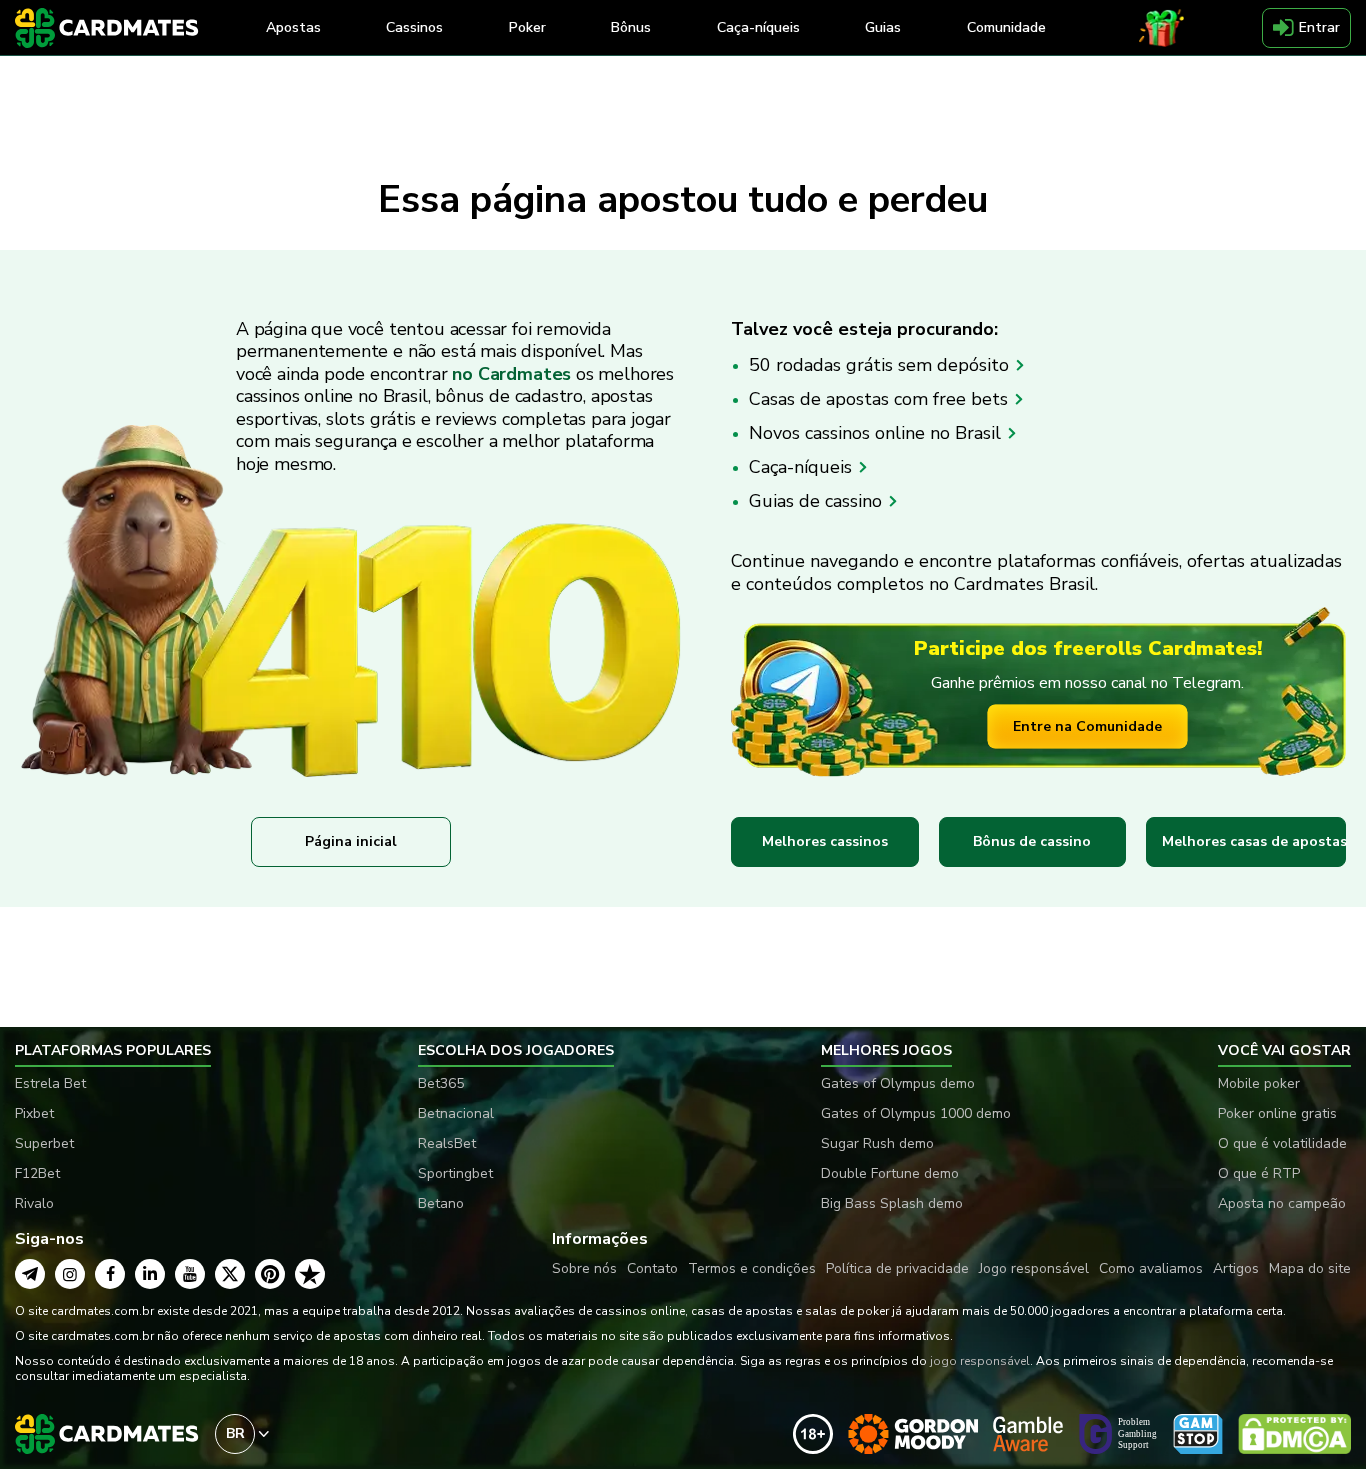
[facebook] (110, 1274)
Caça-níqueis (803, 467)
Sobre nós (584, 1268)
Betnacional (456, 1113)
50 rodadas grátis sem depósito (881, 365)
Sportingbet (455, 1173)
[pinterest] (270, 1274)
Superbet (44, 1143)
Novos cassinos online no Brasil (877, 433)
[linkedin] (150, 1274)
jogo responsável (980, 1361)
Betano (441, 1203)
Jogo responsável (1034, 1268)
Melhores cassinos (825, 841)
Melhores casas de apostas (1254, 841)
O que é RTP (1259, 1173)
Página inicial (351, 841)
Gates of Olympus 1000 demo (916, 1113)
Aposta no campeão (1282, 1203)
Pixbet (34, 1113)
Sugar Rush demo (877, 1143)
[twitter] (230, 1274)
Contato (652, 1268)
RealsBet (447, 1143)
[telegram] (30, 1274)
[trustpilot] (310, 1274)
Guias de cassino (818, 501)
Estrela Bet (50, 1083)
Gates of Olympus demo (898, 1083)
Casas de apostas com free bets (881, 399)
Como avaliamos (1151, 1268)
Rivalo (34, 1203)
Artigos (1236, 1268)
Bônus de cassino (1032, 841)
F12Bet (37, 1173)
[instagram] (70, 1274)
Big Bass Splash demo (892, 1203)
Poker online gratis (1277, 1113)
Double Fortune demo (890, 1173)
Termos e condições (752, 1268)
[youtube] (190, 1274)
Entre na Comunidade (1087, 726)
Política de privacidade (897, 1268)
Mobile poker (1259, 1083)
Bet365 (441, 1083)
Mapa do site (1310, 1268)
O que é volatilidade (1282, 1143)
